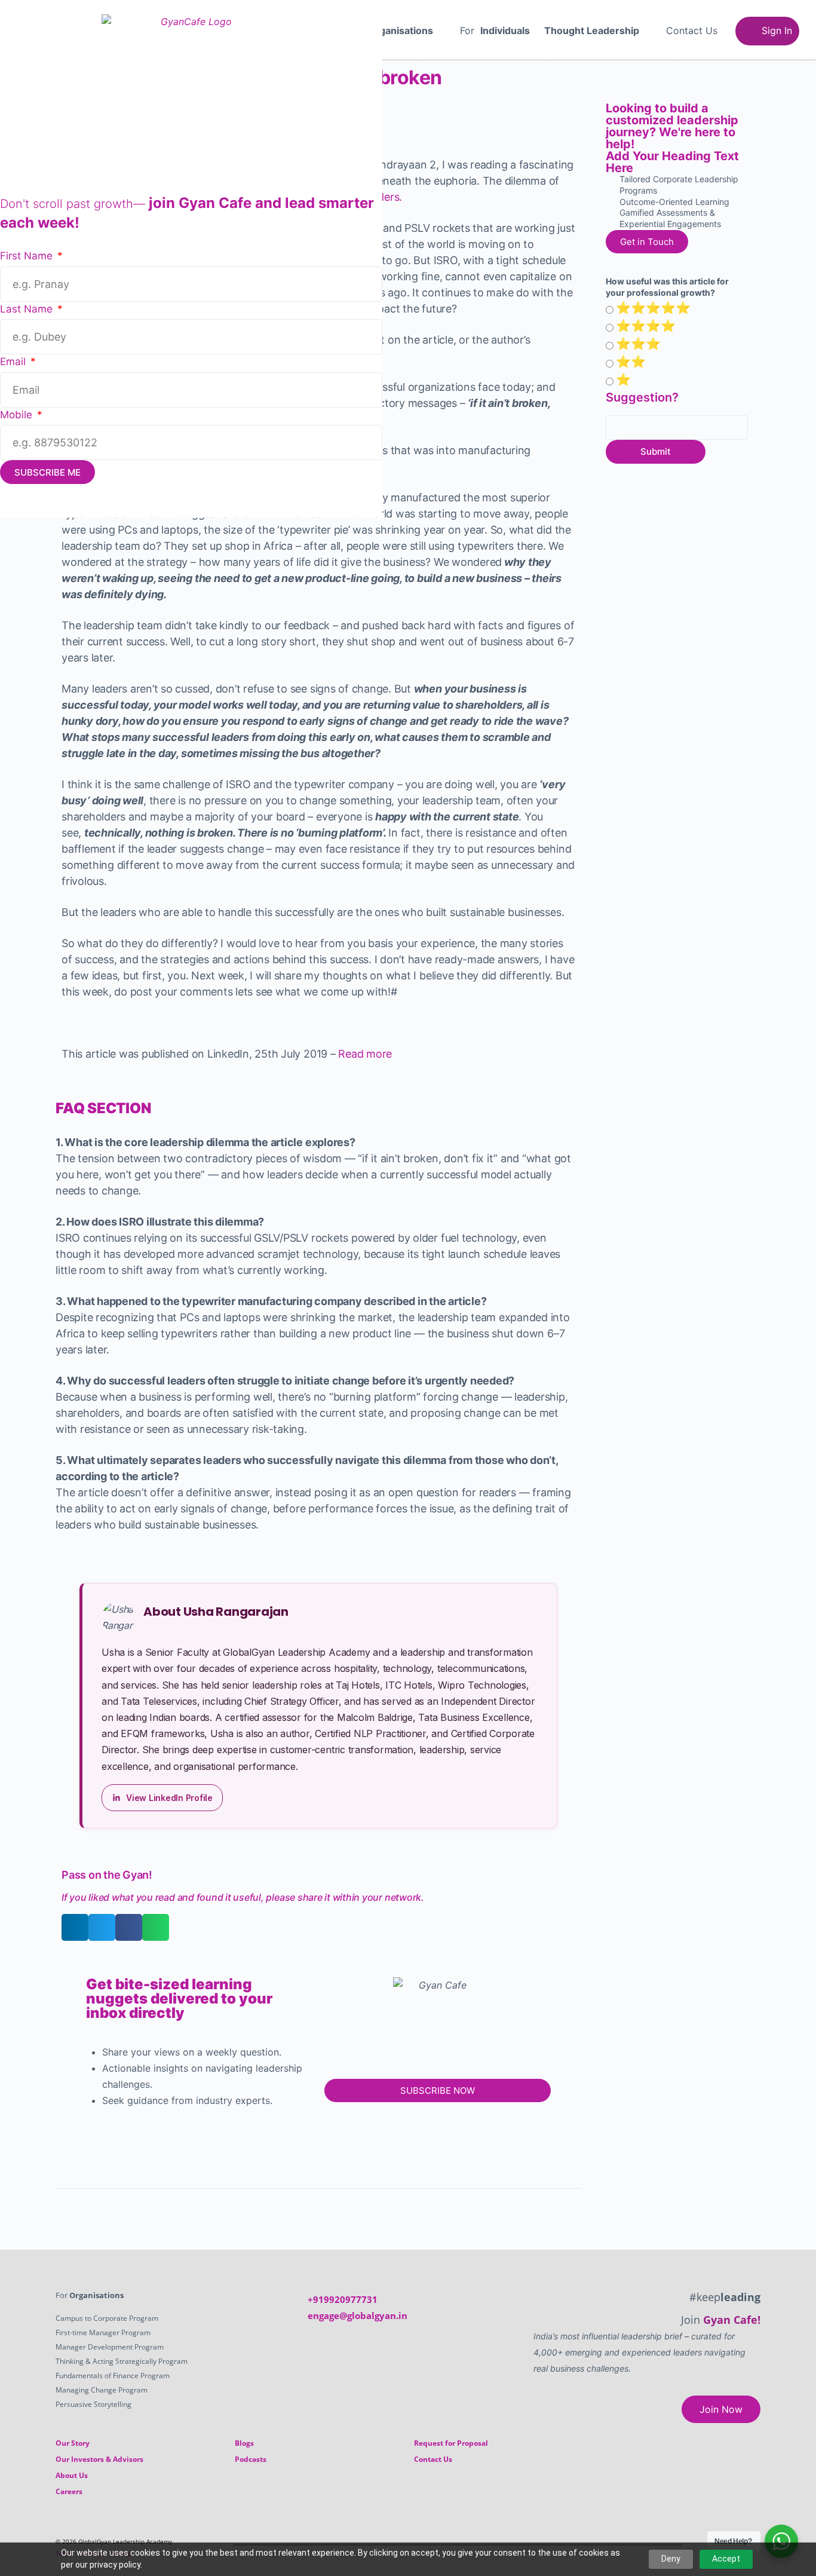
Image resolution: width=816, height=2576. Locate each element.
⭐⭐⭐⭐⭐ (653, 308)
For (390, 30)
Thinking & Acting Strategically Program (122, 2361)
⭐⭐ (631, 362)
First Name (28, 256)
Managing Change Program (102, 2390)
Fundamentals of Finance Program (113, 2376)
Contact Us (692, 30)
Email (14, 362)
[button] (396, 30)
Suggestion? (642, 397)
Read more (365, 1054)
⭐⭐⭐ (638, 344)
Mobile (18, 415)
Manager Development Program (110, 2347)
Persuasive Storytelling (93, 2404)
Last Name (28, 309)
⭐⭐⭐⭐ (646, 326)
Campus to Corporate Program (107, 2318)
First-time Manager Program (103, 2333)
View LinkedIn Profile (169, 1798)
